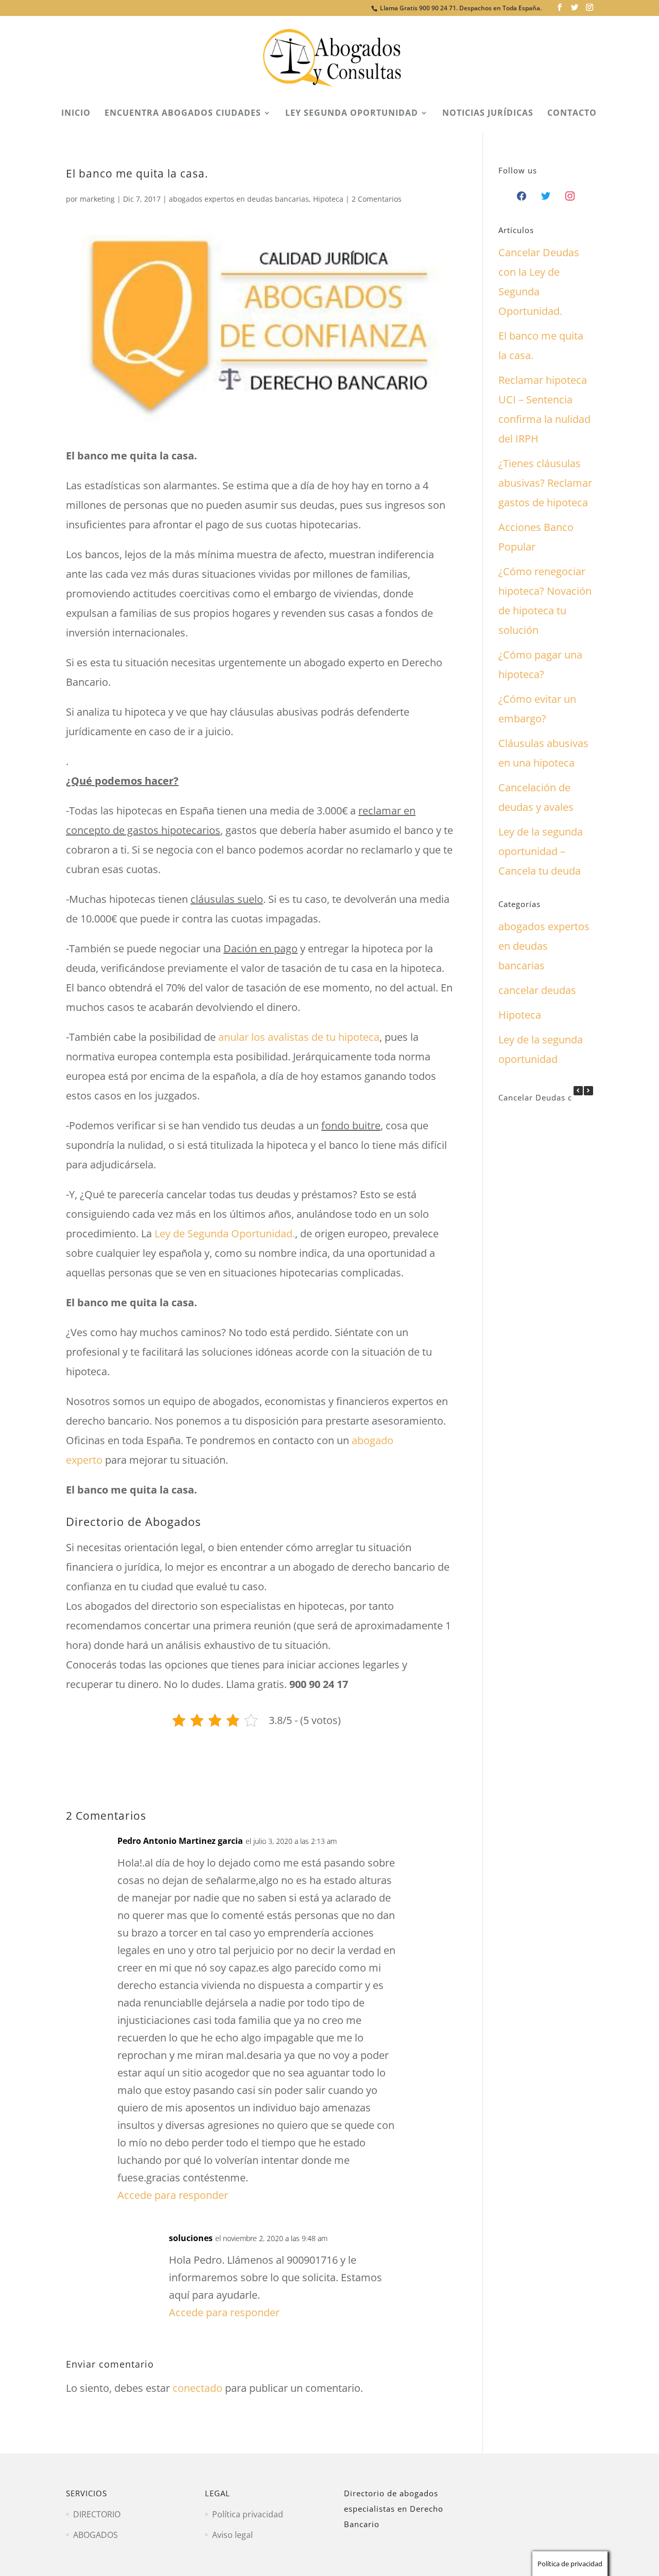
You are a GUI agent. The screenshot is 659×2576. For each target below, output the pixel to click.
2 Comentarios (377, 199)
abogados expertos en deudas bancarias (239, 199)
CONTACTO (572, 114)
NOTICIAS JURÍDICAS (488, 114)
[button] (588, 1091)
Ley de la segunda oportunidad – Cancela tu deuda (541, 851)
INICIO (76, 114)
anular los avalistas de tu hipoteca (299, 1037)
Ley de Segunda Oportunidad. (225, 1233)
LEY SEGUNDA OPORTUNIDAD (352, 114)
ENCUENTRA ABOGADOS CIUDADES (183, 114)
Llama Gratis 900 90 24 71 (418, 8)
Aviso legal (232, 2535)
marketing (97, 199)
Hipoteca (328, 199)
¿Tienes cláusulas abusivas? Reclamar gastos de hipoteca (545, 483)
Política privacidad (248, 2514)
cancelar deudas (537, 990)
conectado (197, 2388)
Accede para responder (173, 2195)
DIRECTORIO (97, 2514)
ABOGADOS (96, 2535)
